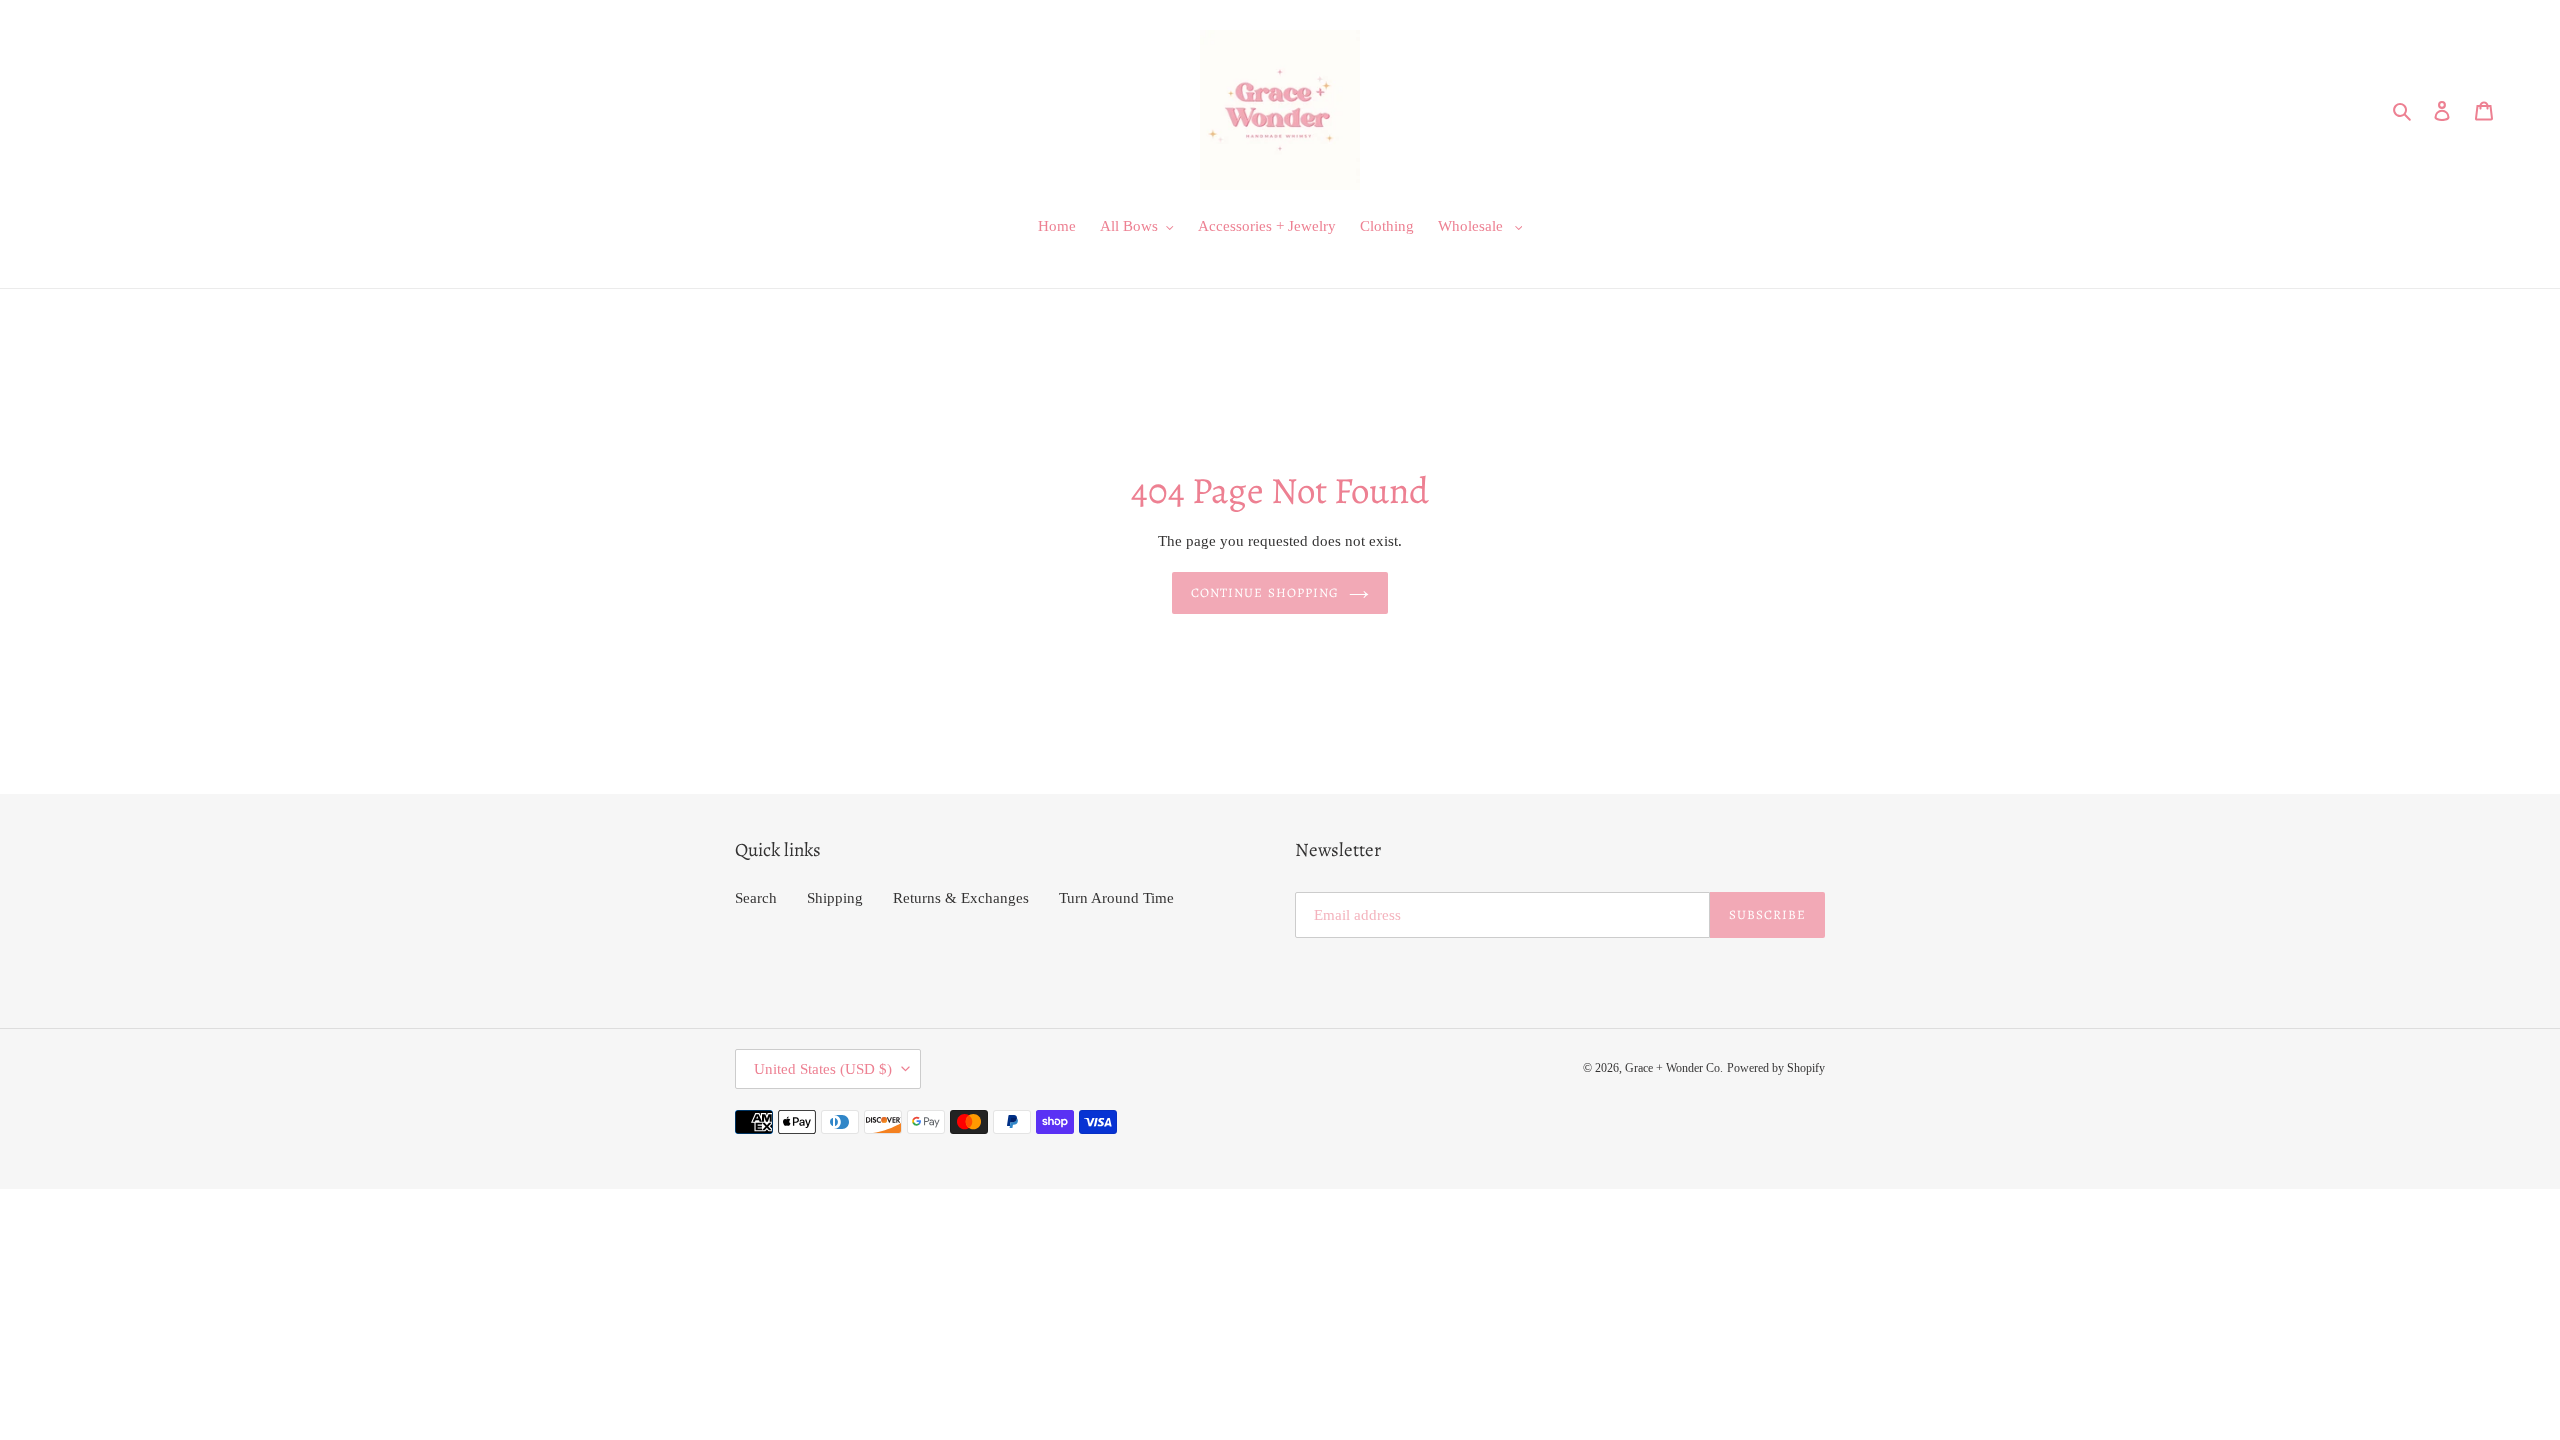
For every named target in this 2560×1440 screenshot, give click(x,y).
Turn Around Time (1116, 898)
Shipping (835, 898)
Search (756, 898)
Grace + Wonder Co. (1674, 1068)
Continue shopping (1265, 592)
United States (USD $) (823, 1069)
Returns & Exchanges (961, 898)
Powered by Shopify (1776, 1068)
